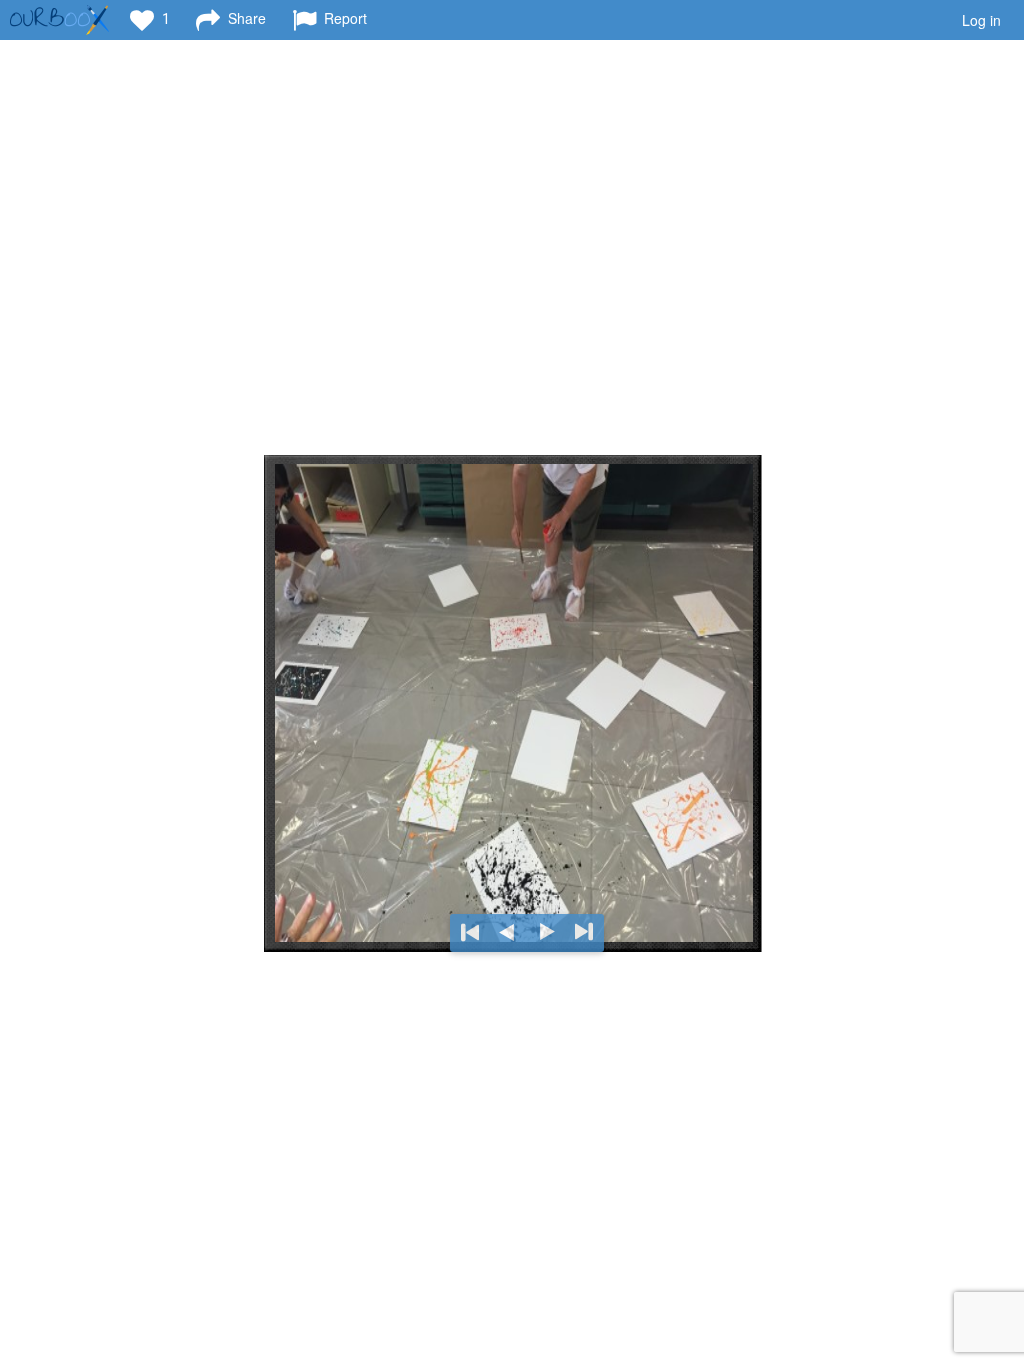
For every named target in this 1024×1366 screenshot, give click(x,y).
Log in (981, 20)
